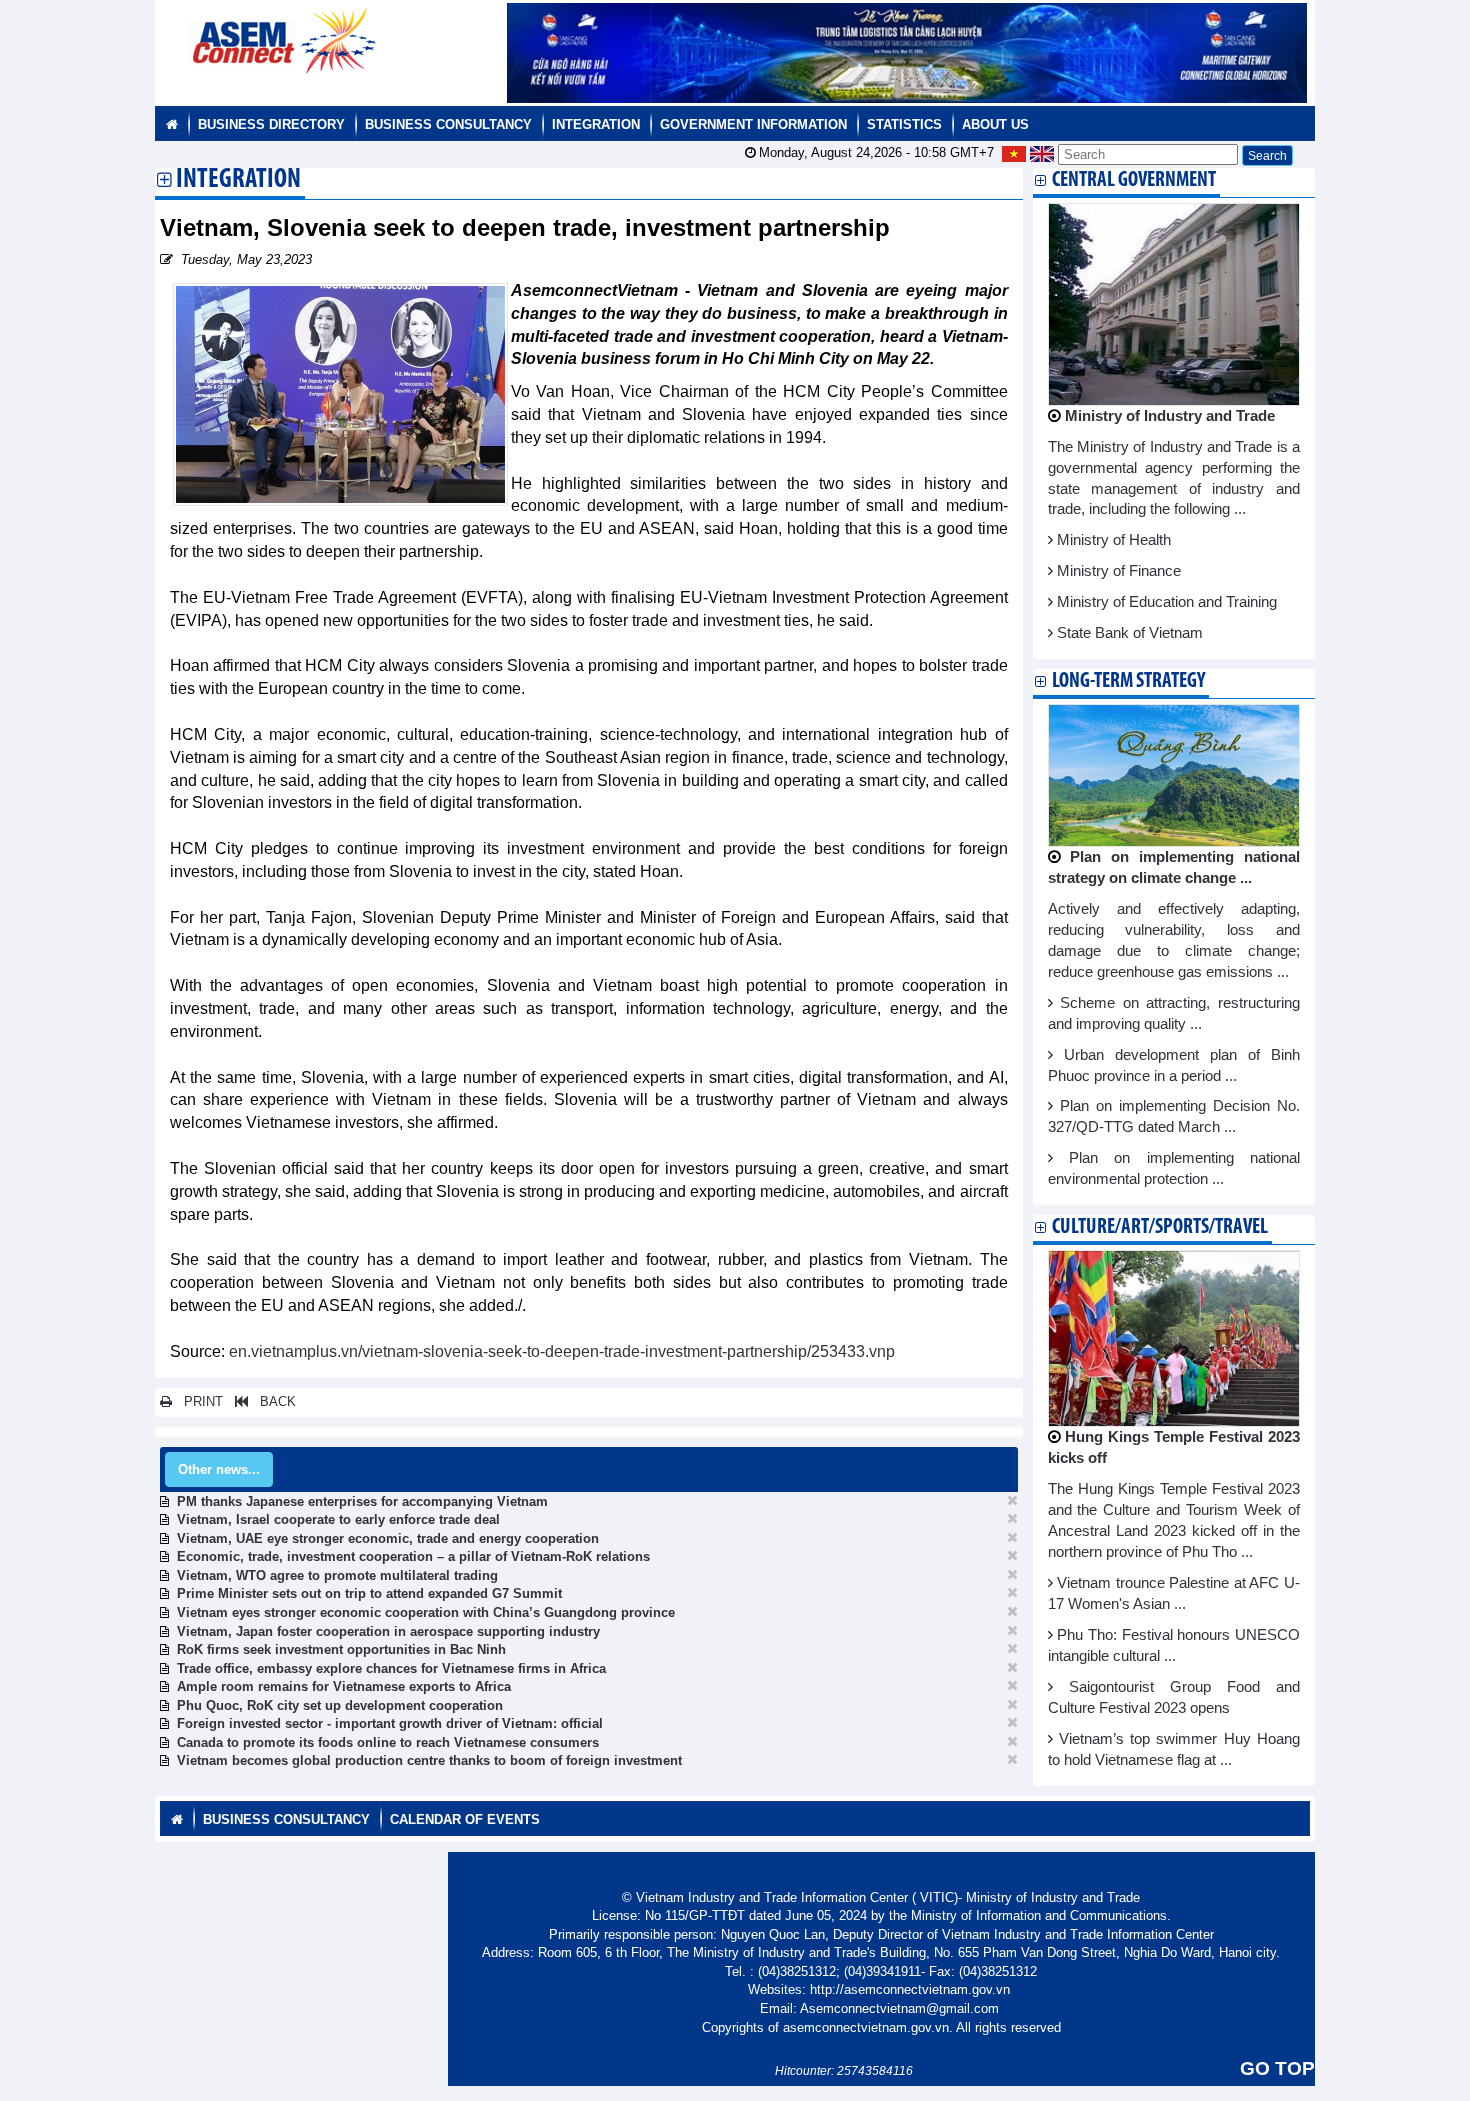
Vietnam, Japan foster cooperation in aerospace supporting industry (388, 1631)
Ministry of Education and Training (1167, 602)
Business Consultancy (448, 124)
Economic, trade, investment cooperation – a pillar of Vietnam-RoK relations (413, 1556)
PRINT (197, 1401)
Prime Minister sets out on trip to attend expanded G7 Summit (369, 1593)
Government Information (753, 124)
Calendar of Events (465, 1819)
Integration (596, 124)
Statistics (904, 124)
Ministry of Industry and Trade (1170, 416)
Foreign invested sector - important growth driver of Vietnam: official (390, 1723)
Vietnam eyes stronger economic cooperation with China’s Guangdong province (426, 1612)
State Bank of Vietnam (1130, 633)
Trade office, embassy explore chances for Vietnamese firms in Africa (391, 1668)
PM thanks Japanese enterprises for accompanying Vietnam (362, 1501)
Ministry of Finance (1119, 571)
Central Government (1134, 180)
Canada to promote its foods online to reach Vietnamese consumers (388, 1742)
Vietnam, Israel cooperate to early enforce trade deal (338, 1519)
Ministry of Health (1114, 540)
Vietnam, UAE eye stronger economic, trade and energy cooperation (388, 1538)
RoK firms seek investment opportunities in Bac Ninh (341, 1649)
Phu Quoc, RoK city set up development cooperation (340, 1705)
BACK (272, 1401)
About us (995, 124)
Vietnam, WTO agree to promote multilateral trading (337, 1575)
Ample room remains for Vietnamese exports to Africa (344, 1686)
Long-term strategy (1128, 681)
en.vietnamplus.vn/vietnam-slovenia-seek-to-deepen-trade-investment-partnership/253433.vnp (562, 1351)
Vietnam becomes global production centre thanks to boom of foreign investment (429, 1760)
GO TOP (1277, 2068)
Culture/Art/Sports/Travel (1160, 1227)
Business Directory (271, 124)
